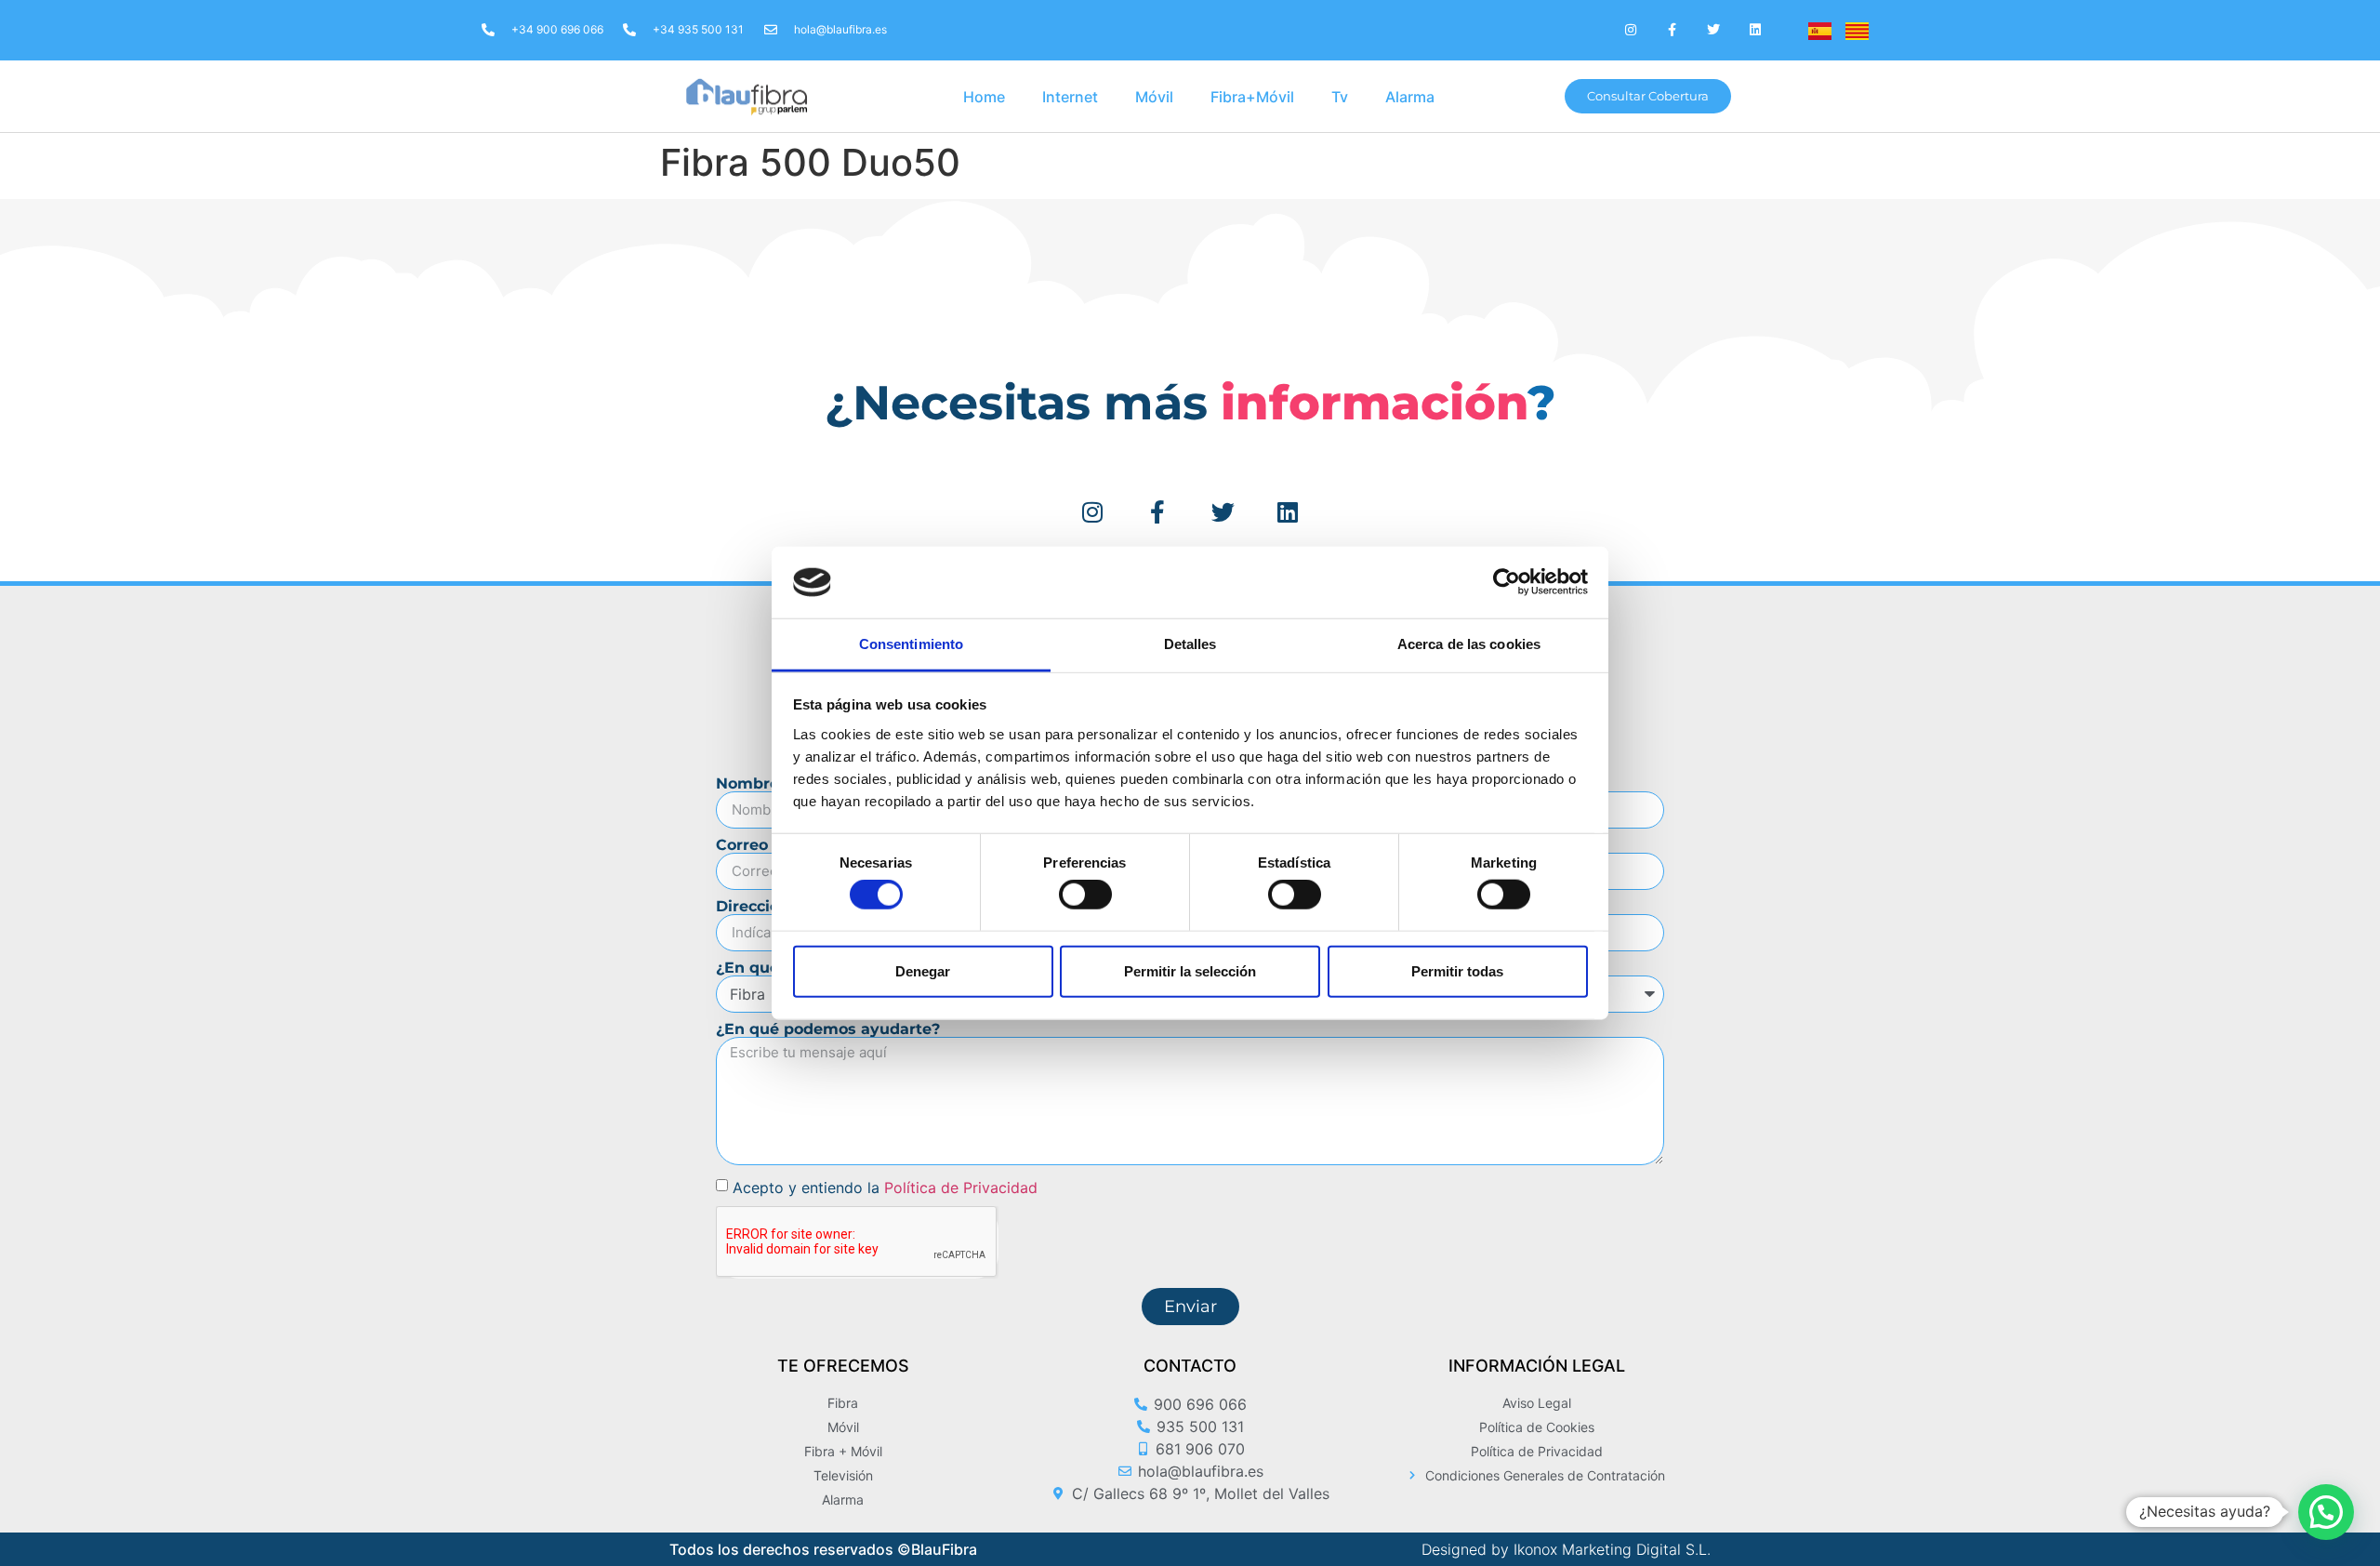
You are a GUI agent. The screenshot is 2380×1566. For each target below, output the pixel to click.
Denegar (923, 970)
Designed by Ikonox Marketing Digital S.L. (1566, 1549)
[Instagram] (1630, 30)
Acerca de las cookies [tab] (1469, 644)
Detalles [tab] (1190, 644)
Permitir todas (1457, 970)
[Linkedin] (1756, 30)
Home (984, 97)
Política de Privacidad (961, 1187)
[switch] (1085, 895)
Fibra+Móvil (1252, 97)
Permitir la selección (1190, 970)
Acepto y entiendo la (885, 1187)
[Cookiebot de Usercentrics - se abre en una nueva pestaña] (1507, 582)
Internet (1070, 97)
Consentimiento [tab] (911, 644)
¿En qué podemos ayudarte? (828, 1029)
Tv (1340, 97)
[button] (2326, 1512)
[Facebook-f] (1672, 30)
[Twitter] (1714, 30)
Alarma (1410, 97)
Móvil (1154, 97)
